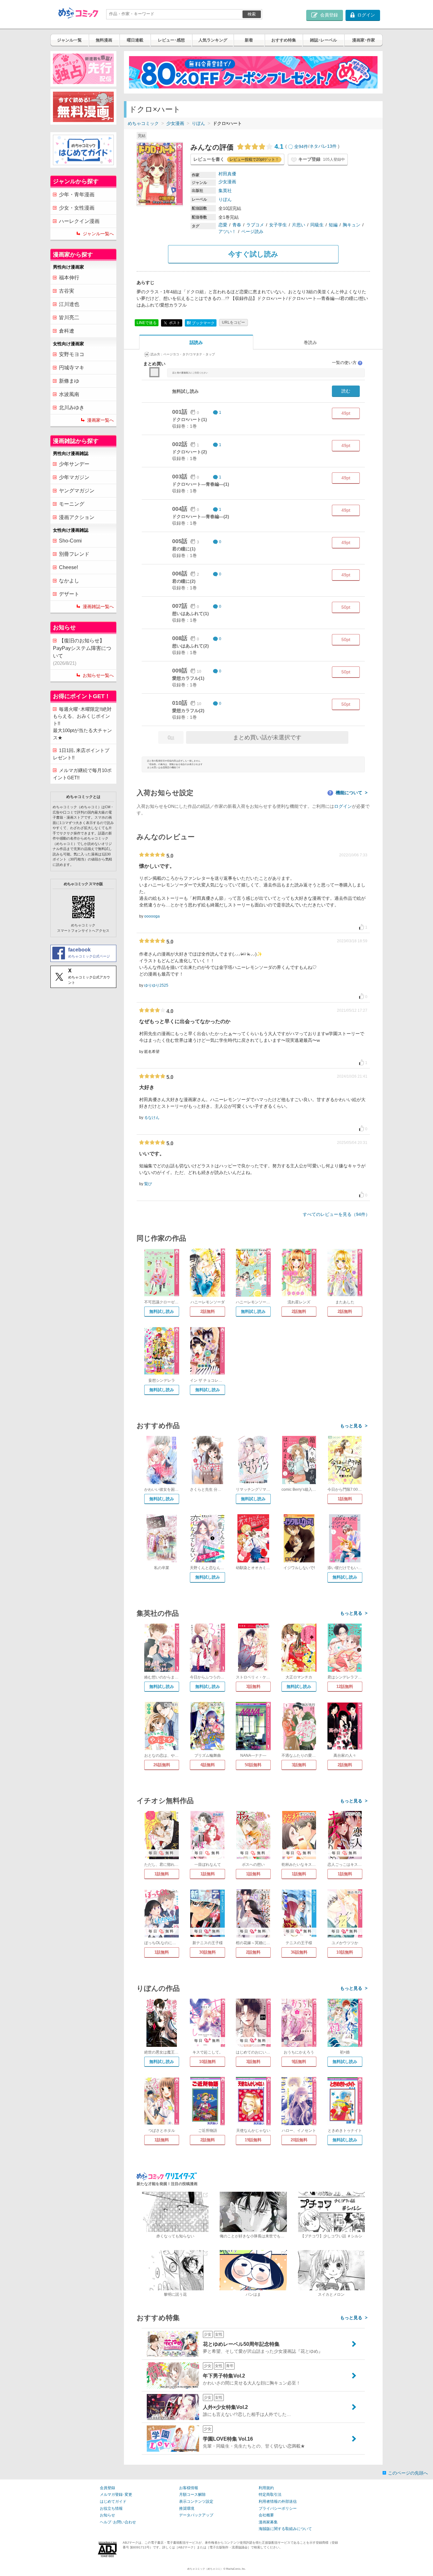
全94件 (301, 146)
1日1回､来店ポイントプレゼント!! (81, 754)
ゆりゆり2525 (156, 985)
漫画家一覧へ (100, 420)
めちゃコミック (143, 123)
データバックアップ (196, 2515)
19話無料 (253, 2140)
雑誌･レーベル (323, 40)
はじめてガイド (113, 2501)
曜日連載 (135, 40)
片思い (299, 225)
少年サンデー (74, 464)
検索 (252, 14)
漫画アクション (77, 517)
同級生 (317, 225)
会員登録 (107, 2488)
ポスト (174, 322)
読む (346, 391)
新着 (249, 40)
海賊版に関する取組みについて (285, 2529)
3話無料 (253, 1687)
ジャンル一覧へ (98, 234)
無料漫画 (104, 40)
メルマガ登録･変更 (116, 2495)
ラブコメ (255, 225)
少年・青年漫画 (77, 195)
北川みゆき (72, 408)
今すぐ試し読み (253, 254)
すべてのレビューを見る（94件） (336, 1214)
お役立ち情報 (111, 2508)
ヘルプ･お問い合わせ (118, 2522)
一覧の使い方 (347, 363)
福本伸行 (69, 278)
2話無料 (208, 1311)
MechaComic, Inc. (236, 2569)
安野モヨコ (72, 354)
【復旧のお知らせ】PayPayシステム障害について (82, 652)
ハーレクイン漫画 (79, 221)
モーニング (72, 504)
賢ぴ (148, 1184)
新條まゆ (69, 381)
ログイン (343, 806)
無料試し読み (162, 1311)
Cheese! (68, 567)
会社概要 (266, 2515)
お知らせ (107, 2515)
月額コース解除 (192, 2495)
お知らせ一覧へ (98, 675)
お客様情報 (189, 2488)
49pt (346, 413)
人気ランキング (213, 40)
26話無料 (162, 1765)
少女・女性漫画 (77, 208)
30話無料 (207, 1952)
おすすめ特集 (284, 40)
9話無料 (299, 2062)
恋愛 (223, 225)
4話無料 (208, 1765)
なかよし (69, 581)
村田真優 (227, 174)
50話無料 (253, 1765)
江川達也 (69, 304)
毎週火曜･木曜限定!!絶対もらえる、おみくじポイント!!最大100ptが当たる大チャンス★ (82, 723)
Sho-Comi (70, 541)
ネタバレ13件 (323, 146)
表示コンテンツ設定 (196, 2501)
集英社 (225, 191)
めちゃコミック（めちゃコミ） (205, 2569)
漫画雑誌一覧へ (98, 607)
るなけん (152, 1118)
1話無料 (345, 1499)
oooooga (152, 916)
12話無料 (345, 1687)
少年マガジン (74, 477)
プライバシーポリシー (278, 2508)
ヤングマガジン (77, 491)
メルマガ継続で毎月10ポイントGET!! (82, 774)
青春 (237, 225)
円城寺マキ (72, 368)
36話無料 (299, 1952)
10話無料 (345, 1952)
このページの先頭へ (408, 2473)
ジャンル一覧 (69, 40)
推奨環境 (187, 2508)
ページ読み (252, 231)
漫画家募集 (268, 2522)
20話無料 (299, 2140)
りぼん (198, 123)
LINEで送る (147, 323)
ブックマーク (201, 323)
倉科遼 (67, 331)
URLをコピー (233, 322)
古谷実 (67, 291)
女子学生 (278, 225)
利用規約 (266, 2488)
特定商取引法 (270, 2495)
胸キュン (352, 225)
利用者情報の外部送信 (278, 2501)
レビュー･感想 (171, 40)
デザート (69, 594)
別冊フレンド (74, 554)
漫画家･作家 (364, 40)
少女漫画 (175, 123)
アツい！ (227, 231)
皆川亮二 (69, 318)
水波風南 (69, 394)
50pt (346, 607)
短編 (333, 225)
